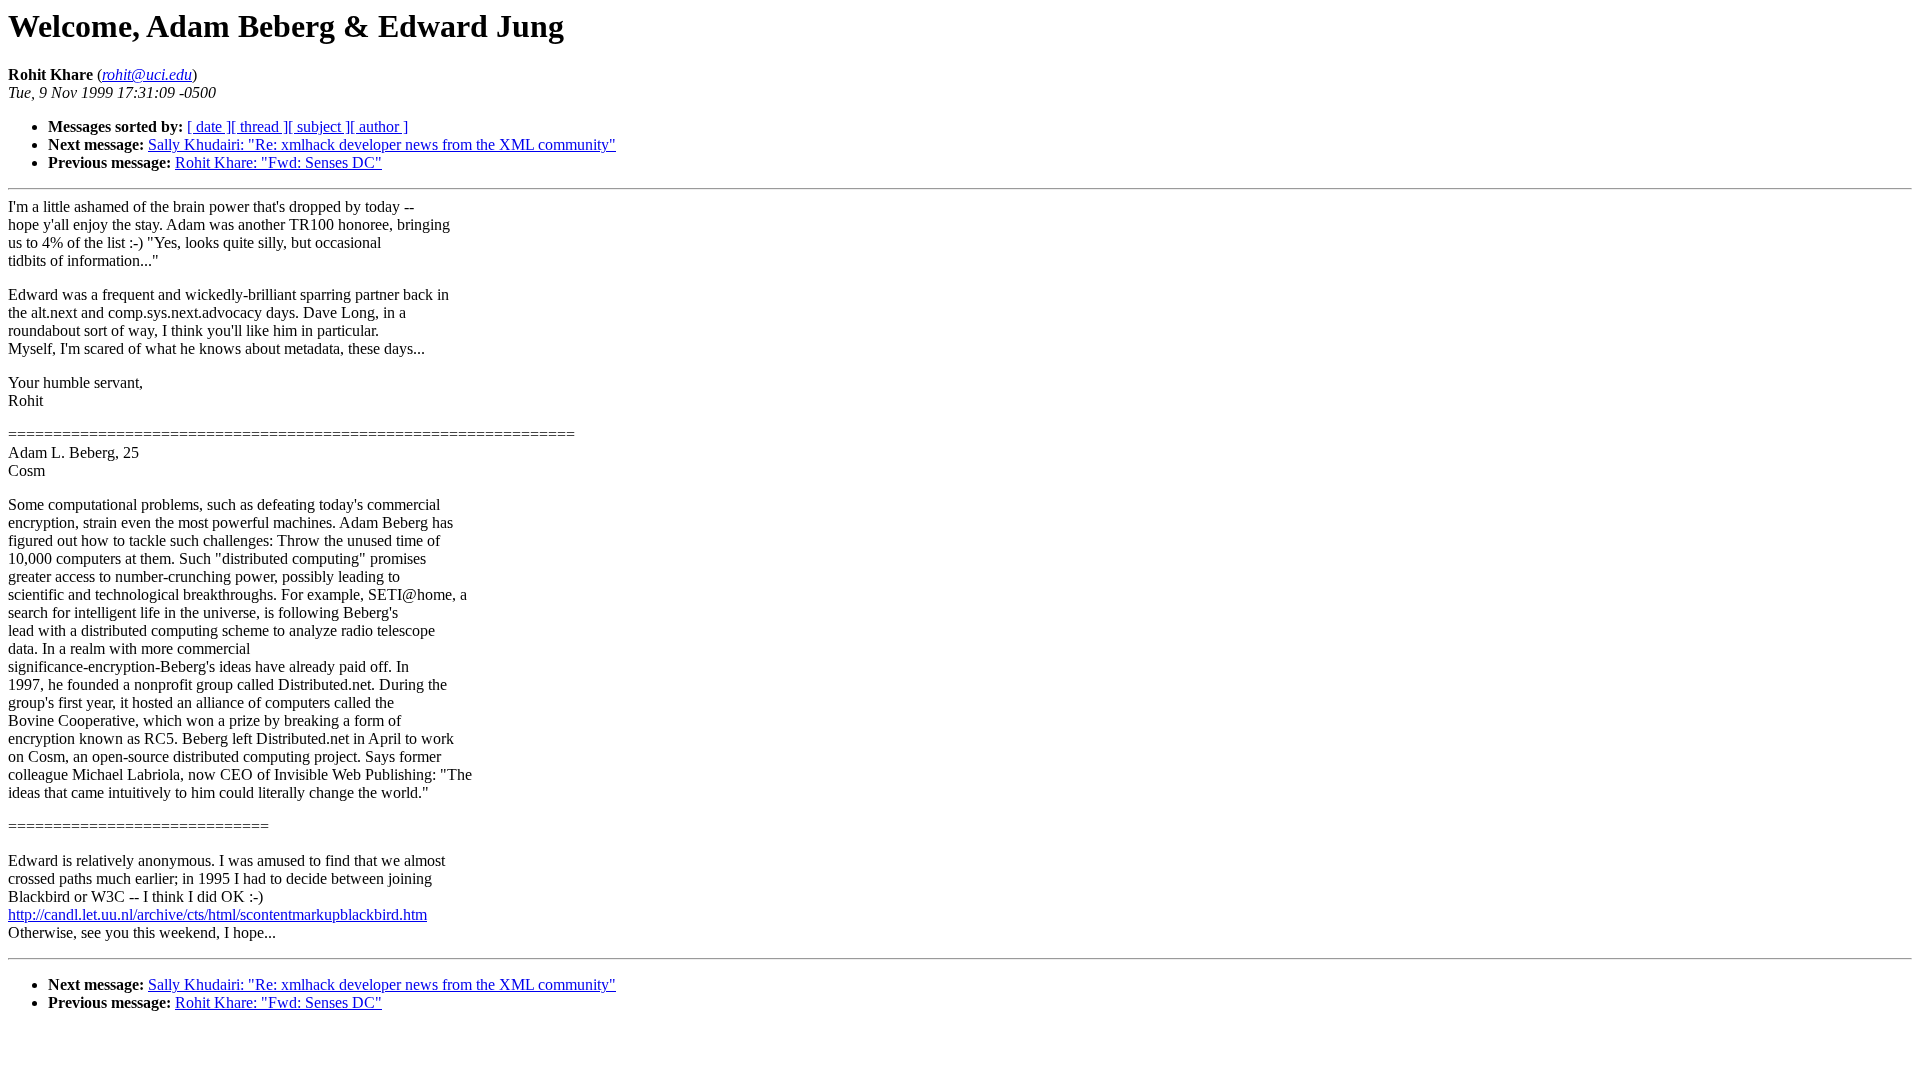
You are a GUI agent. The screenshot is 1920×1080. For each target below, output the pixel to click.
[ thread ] (259, 126)
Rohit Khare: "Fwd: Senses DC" (278, 162)
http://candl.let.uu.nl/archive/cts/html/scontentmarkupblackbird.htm (217, 914)
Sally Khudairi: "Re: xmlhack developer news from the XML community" (382, 144)
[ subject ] (319, 126)
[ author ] (379, 126)
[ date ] (209, 126)
